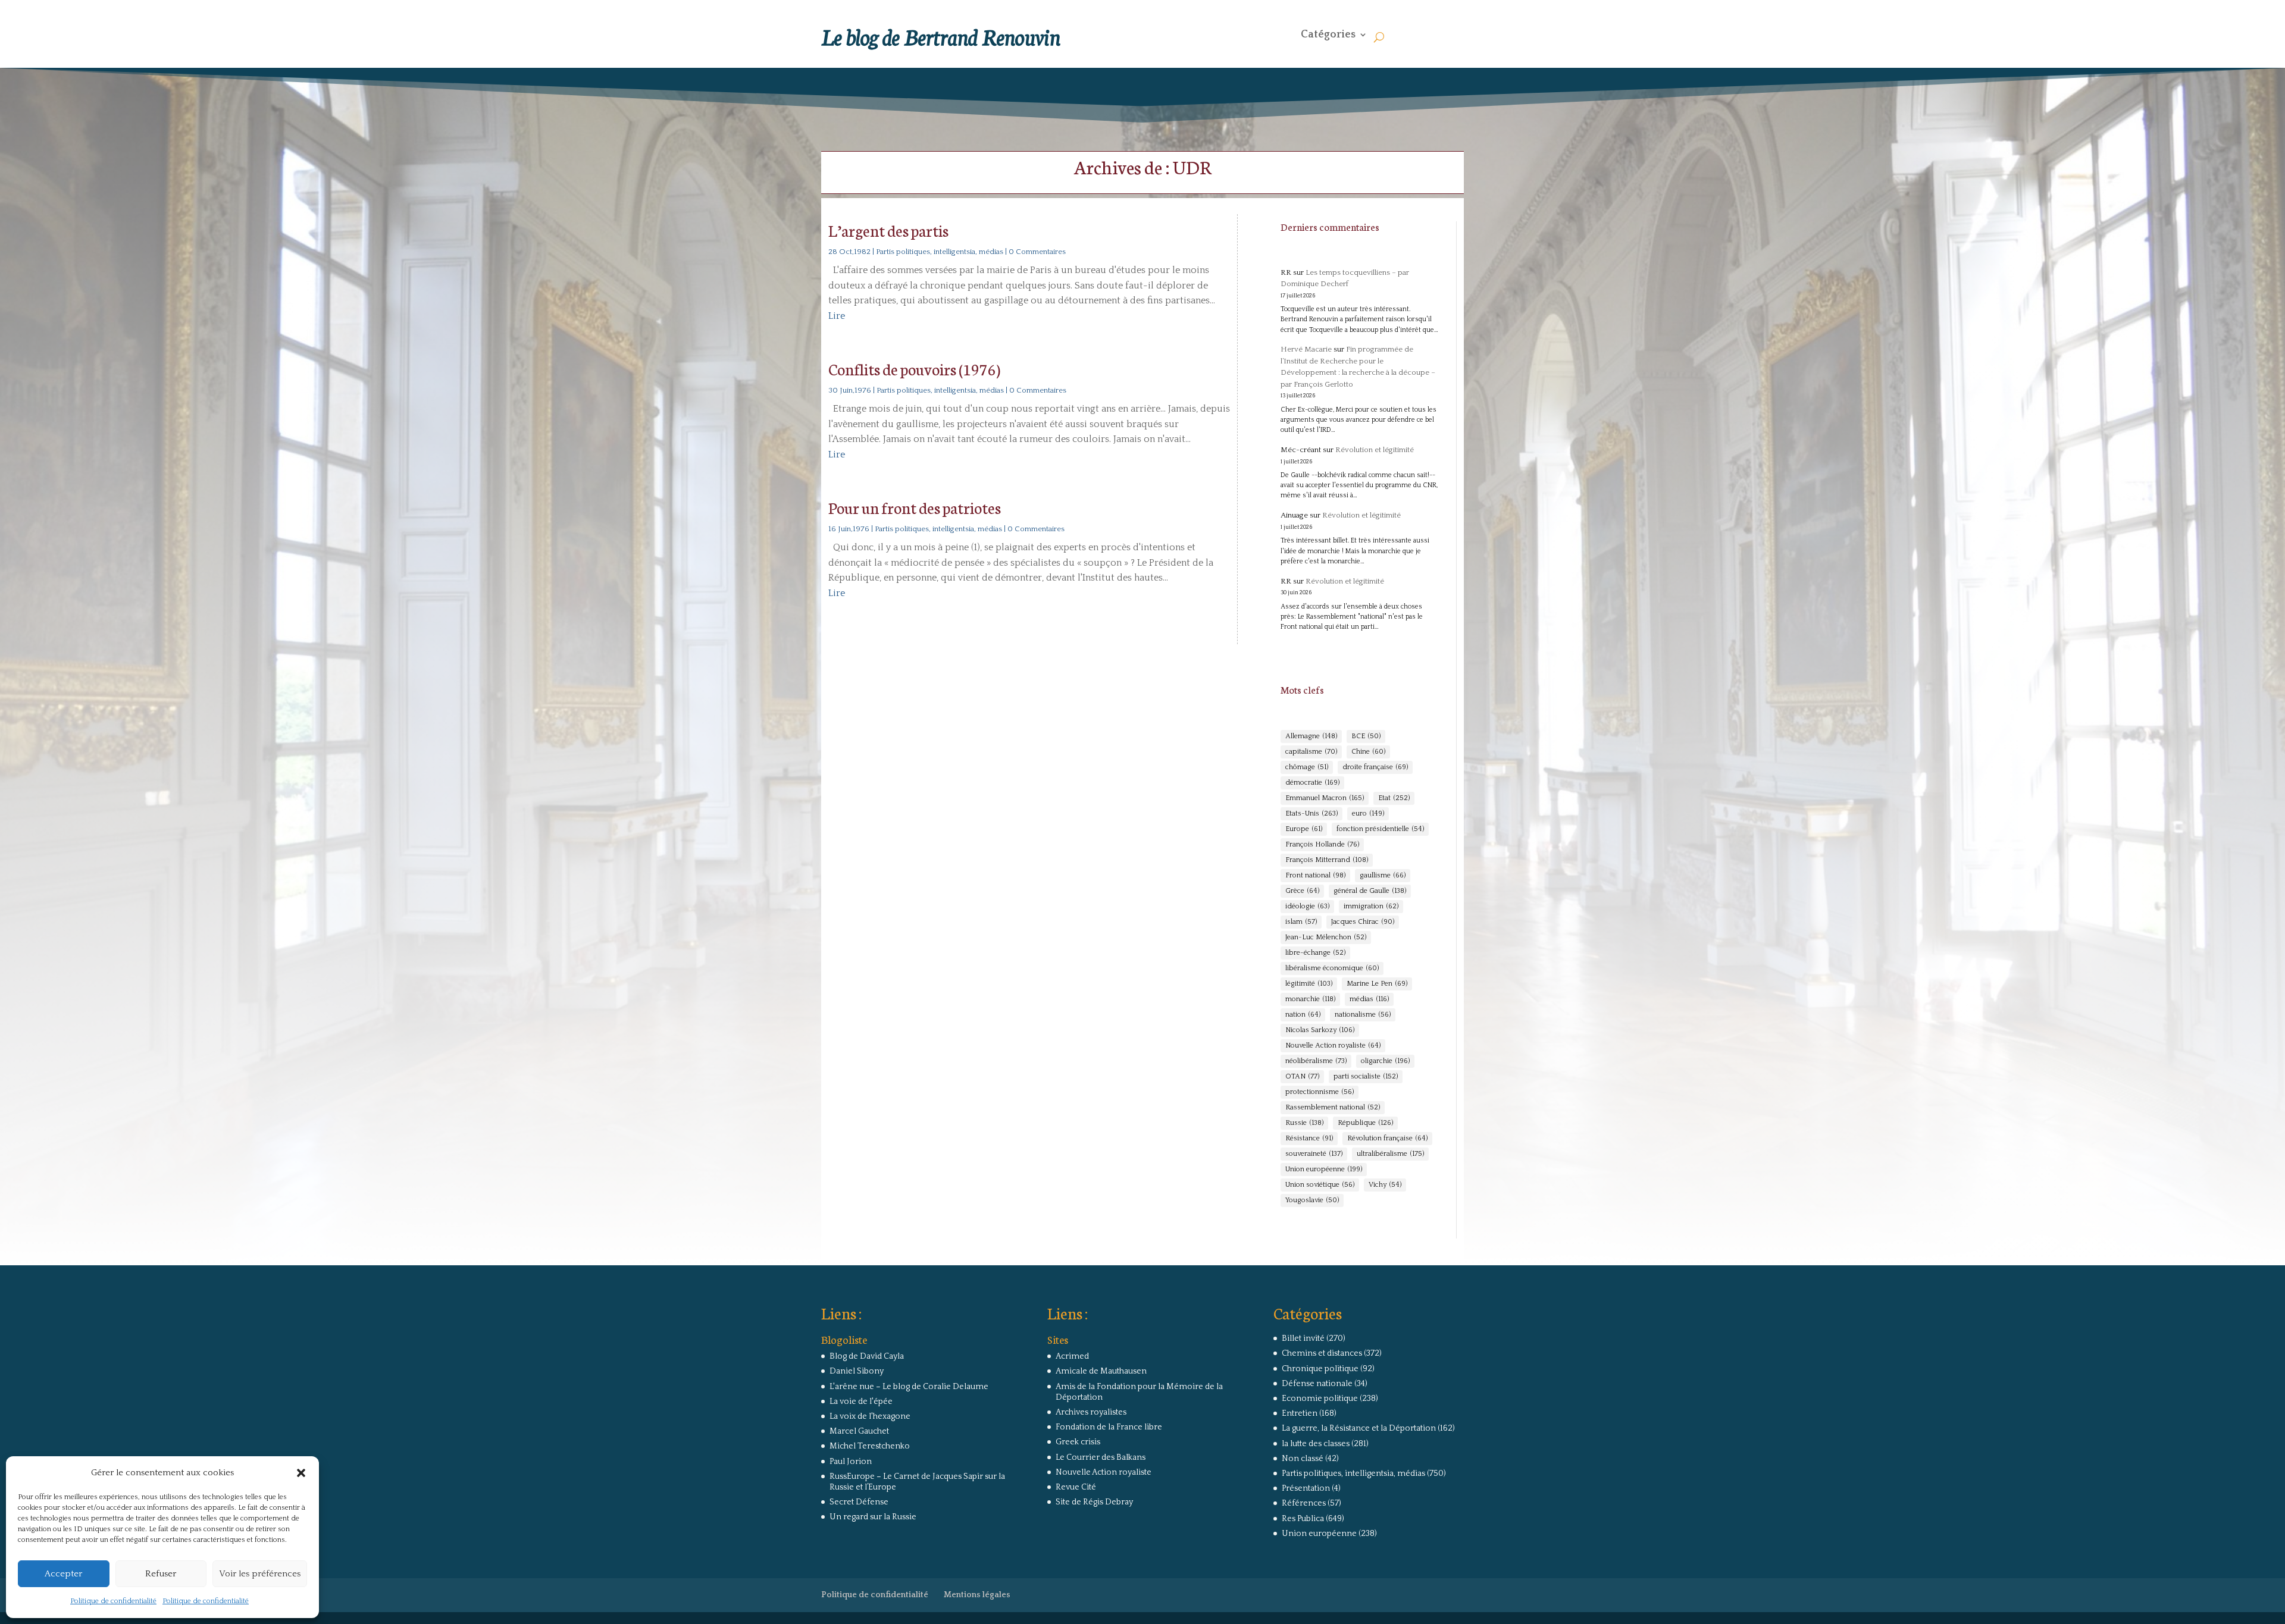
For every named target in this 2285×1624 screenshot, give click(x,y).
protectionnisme (1320, 1092)
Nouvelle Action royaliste (1333, 1045)
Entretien (1300, 1413)
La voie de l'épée (861, 1402)
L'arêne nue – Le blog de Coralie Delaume (909, 1387)
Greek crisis (1078, 1442)
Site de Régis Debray (1094, 1502)
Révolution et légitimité (1375, 450)
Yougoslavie (1312, 1200)
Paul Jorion (851, 1462)
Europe (1304, 829)
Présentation (1306, 1488)
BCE (1366, 736)
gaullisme (1383, 875)
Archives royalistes (1091, 1412)
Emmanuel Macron (1325, 798)
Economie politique (1320, 1399)
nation (1303, 1015)
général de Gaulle (1370, 891)
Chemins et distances (1322, 1353)
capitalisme (1311, 752)
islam (1301, 922)
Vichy (1385, 1185)
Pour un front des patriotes (915, 507)
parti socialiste (1366, 1076)
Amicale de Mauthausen (1101, 1371)
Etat (1394, 798)
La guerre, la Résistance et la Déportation (1359, 1428)
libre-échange (1315, 953)
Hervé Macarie (1306, 349)
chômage (1307, 767)
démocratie (1312, 783)
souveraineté (1314, 1154)
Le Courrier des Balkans (1101, 1457)
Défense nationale (1317, 1384)
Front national (1315, 875)
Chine (1368, 752)
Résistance (1309, 1138)
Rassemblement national (1333, 1107)
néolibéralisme (1316, 1061)
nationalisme (1363, 1015)
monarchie (1310, 999)
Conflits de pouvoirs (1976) (914, 369)
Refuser (161, 1574)
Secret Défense (859, 1502)
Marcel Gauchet (859, 1431)
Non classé (1303, 1459)
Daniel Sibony (857, 1371)
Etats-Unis (1311, 813)
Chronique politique (1320, 1369)
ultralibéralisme (1390, 1154)
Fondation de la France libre (1109, 1427)
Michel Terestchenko (870, 1446)
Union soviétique (1320, 1185)
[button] (301, 1473)
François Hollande (1322, 844)
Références (1304, 1503)
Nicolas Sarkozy (1320, 1030)
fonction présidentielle (1380, 829)
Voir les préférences (260, 1574)
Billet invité (1303, 1338)
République (1365, 1123)
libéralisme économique (1332, 968)
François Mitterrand (1327, 860)
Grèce (1302, 891)
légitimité (1309, 984)
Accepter (63, 1574)
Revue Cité (1076, 1487)
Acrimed (1072, 1356)
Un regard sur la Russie (873, 1517)
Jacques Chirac (1363, 922)
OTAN (1302, 1076)
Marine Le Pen (1377, 984)
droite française (1375, 767)
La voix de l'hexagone (870, 1416)
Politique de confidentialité (113, 1601)
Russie (1304, 1123)
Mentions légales (977, 1595)
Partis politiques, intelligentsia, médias (940, 252)
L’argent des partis (888, 230)
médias (1369, 999)
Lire (837, 316)
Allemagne (1311, 736)
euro (1368, 813)
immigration (1371, 906)
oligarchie (1385, 1061)
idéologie (1307, 906)
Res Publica (1303, 1519)
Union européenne (1324, 1169)
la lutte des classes (1316, 1444)
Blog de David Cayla (867, 1356)
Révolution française (1387, 1138)
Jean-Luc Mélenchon (1326, 937)
